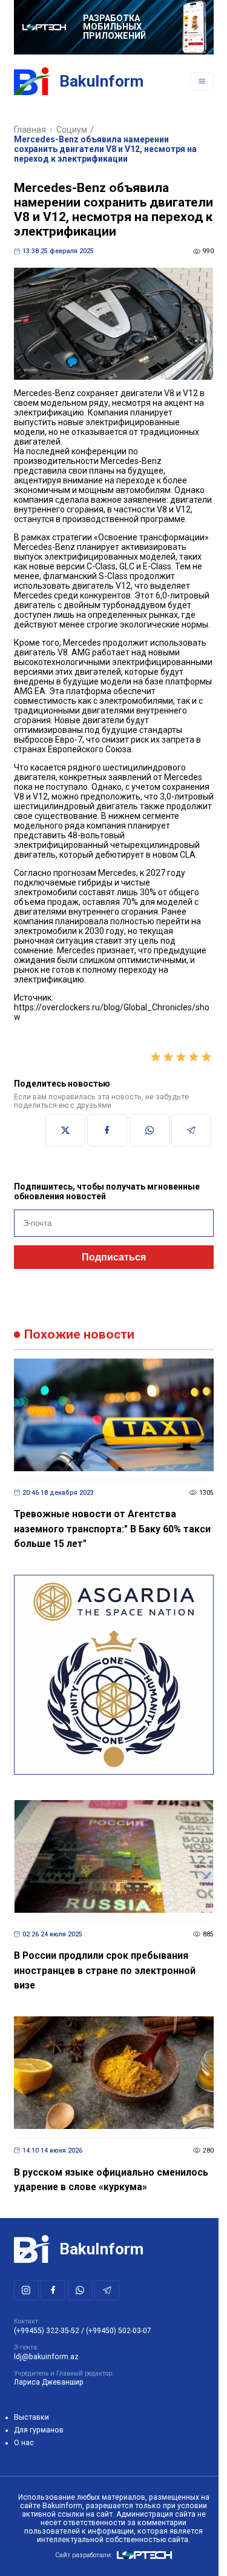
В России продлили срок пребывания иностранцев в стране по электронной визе (105, 1970)
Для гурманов (39, 2430)
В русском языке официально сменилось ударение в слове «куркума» (111, 2180)
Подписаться (114, 1257)
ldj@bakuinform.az (46, 2357)
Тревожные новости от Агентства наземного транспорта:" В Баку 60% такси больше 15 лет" (112, 1529)
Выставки (31, 2417)
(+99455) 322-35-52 (47, 2331)
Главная (30, 130)
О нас (24, 2443)
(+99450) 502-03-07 (119, 2331)
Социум (72, 130)
